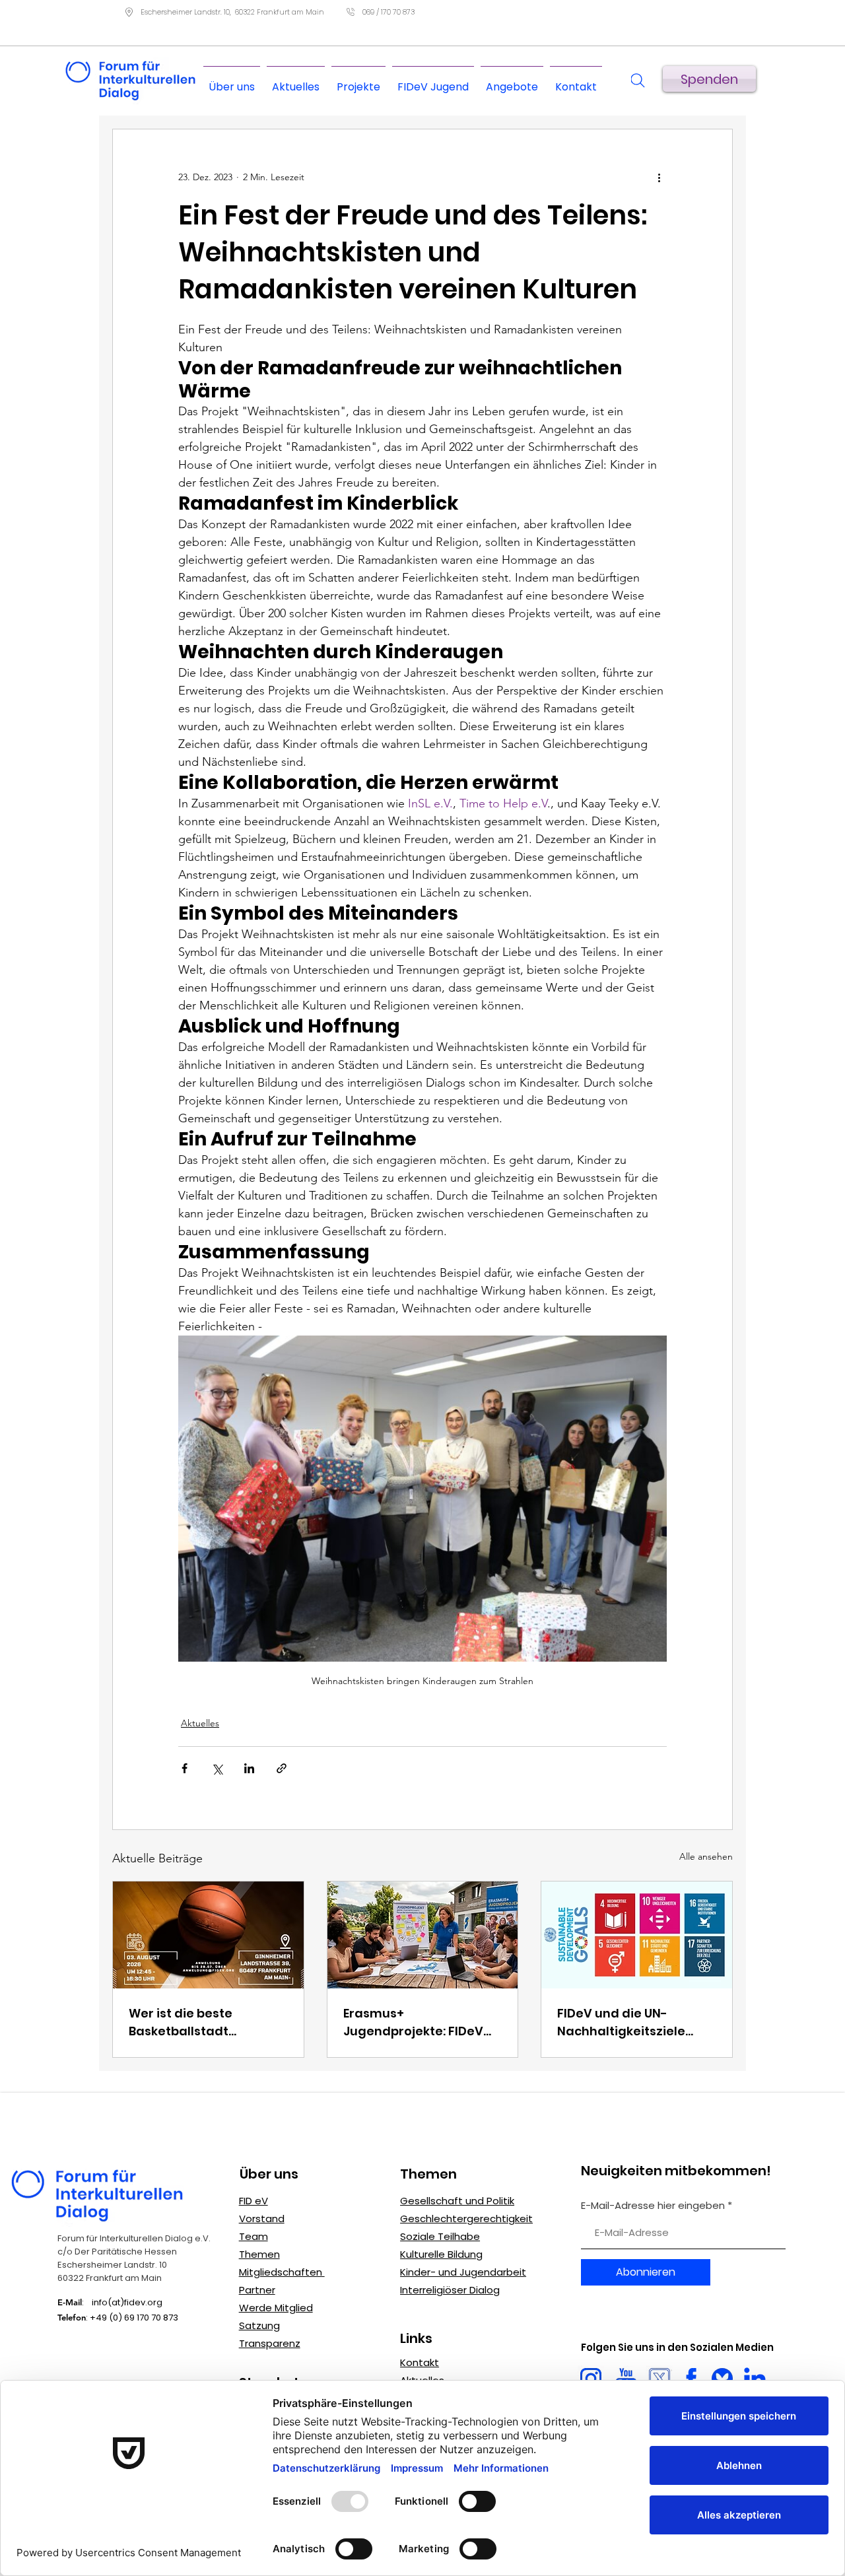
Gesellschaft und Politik (457, 2201)
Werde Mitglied (276, 2308)
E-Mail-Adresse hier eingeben (653, 2205)
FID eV (253, 2201)
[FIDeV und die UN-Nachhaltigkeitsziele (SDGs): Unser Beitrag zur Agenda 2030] (637, 1935)
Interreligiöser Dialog (450, 2290)
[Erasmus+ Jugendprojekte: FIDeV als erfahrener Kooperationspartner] (423, 1935)
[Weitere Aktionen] (659, 177)
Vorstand (262, 2219)
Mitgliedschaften (282, 2272)
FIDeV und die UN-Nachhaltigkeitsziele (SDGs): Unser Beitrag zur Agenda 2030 (634, 2022)
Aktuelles (200, 1723)
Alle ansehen (706, 1856)
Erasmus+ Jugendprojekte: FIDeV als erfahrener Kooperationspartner (413, 2022)
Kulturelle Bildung (441, 2254)
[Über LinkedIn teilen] (249, 1768)
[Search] (638, 81)
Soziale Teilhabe (440, 2236)
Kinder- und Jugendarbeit (463, 2272)
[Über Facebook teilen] (185, 1768)
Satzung (259, 2325)
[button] (512, 81)
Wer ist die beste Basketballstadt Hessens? (181, 2022)
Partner (257, 2290)
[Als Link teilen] (282, 1768)
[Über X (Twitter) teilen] (217, 1768)
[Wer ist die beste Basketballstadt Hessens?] (208, 1935)
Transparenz (270, 2343)
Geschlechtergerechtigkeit (466, 2219)
